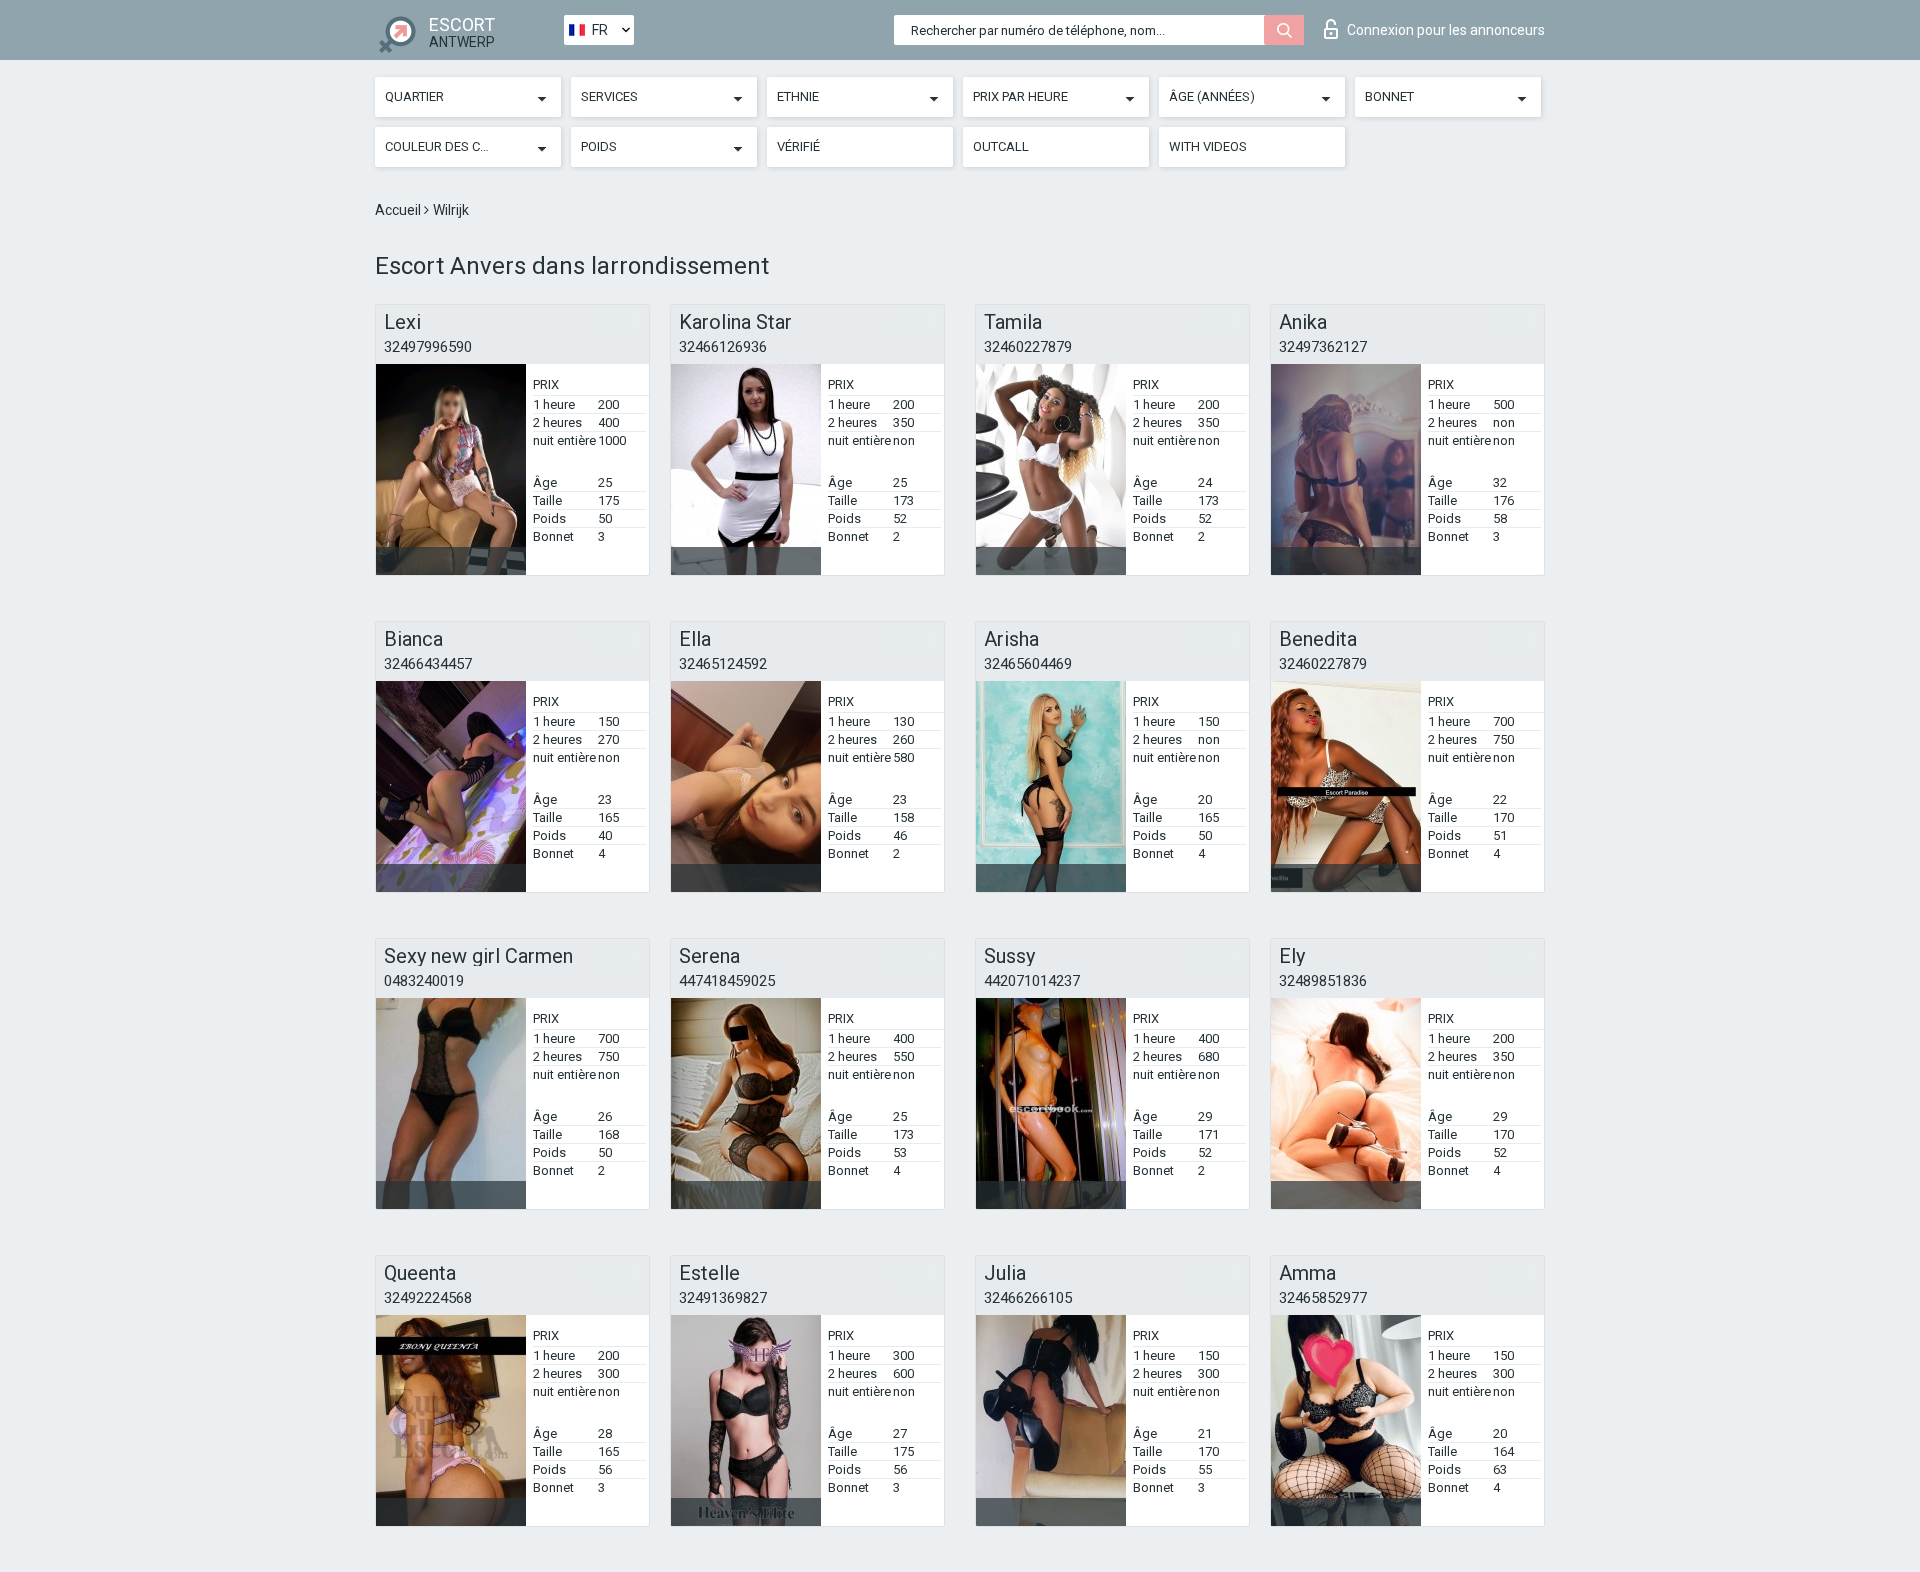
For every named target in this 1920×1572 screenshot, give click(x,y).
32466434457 (428, 664)
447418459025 (727, 981)
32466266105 (1028, 1298)
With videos (1208, 146)
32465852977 (1323, 1298)
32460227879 (1028, 347)
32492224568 (428, 1298)
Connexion (1446, 30)
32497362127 (1323, 347)
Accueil (399, 210)
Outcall (1001, 146)
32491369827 (723, 1298)
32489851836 (1323, 981)
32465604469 (1028, 664)
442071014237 (1032, 981)
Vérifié (798, 146)
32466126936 (723, 347)
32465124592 (723, 664)
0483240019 (424, 981)
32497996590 (428, 347)
